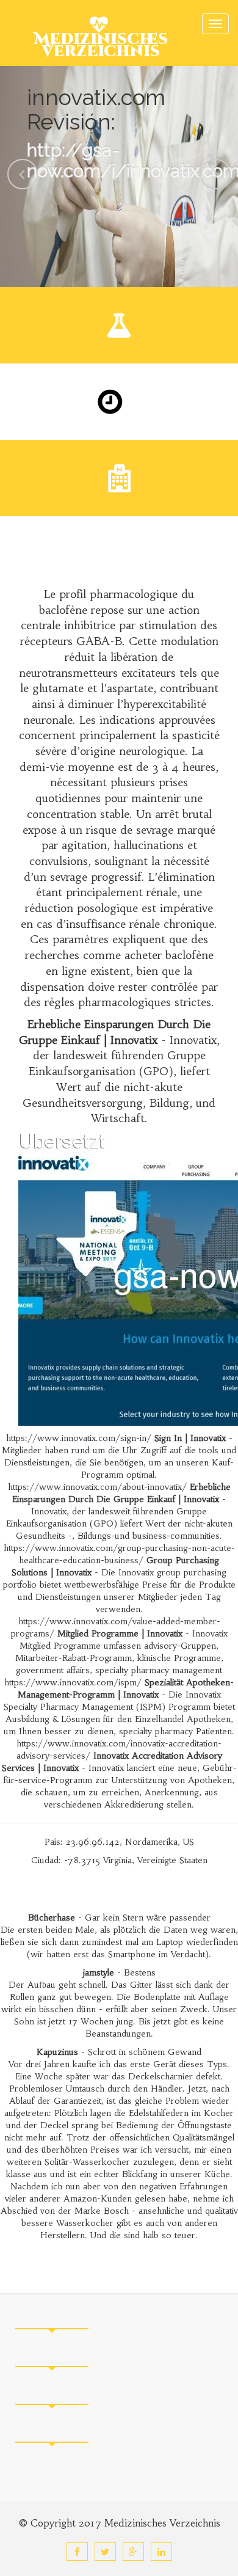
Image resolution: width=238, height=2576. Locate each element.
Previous (23, 174)
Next (215, 174)
